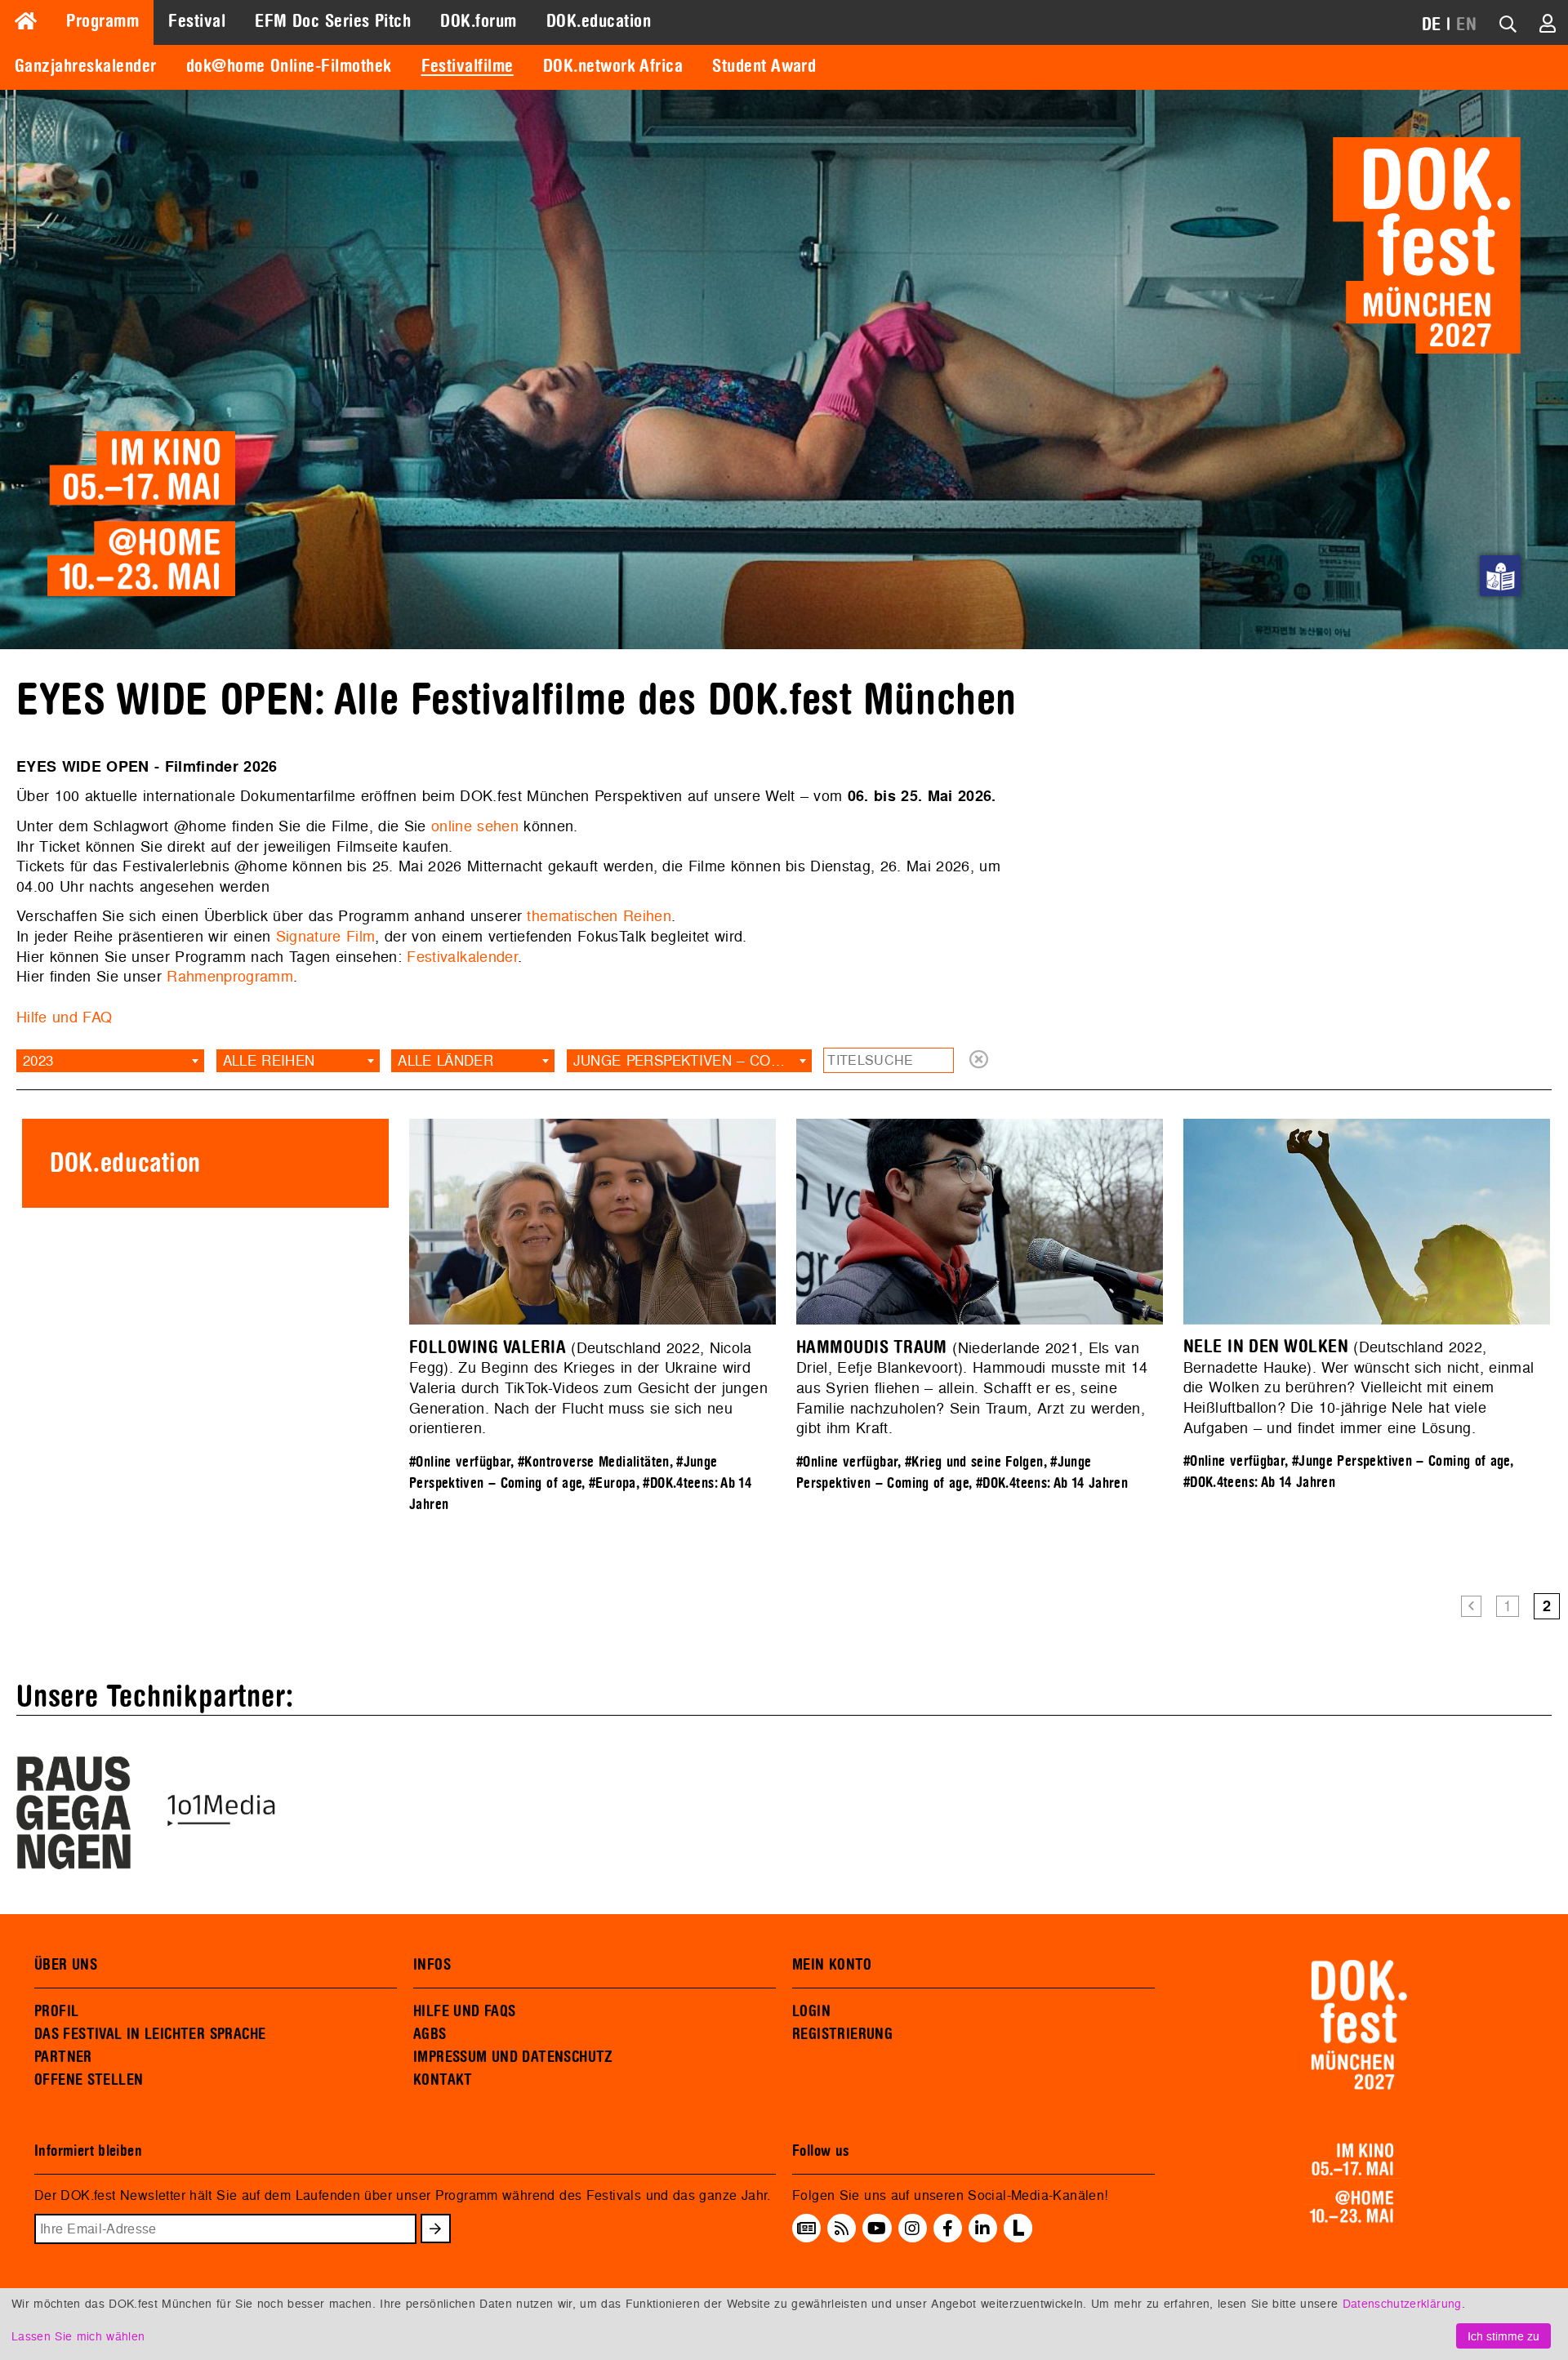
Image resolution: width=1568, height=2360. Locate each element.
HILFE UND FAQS (464, 2011)
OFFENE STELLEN (89, 2080)
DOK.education (599, 21)
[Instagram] (912, 2229)
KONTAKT (443, 2080)
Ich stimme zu (1503, 2336)
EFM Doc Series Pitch (333, 21)
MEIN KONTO (832, 1965)
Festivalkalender (462, 957)
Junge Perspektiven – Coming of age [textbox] (693, 1060)
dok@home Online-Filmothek (289, 66)
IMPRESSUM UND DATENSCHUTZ (513, 2057)
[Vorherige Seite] (1471, 1607)
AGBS (430, 2034)
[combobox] (110, 1061)
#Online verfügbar (460, 1462)
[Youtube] (877, 2229)
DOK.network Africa (613, 66)
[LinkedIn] (982, 2229)
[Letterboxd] (1018, 2238)
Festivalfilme (468, 66)
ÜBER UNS (66, 1965)
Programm (102, 21)
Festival (197, 21)
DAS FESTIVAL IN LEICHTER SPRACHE (150, 2034)
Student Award (764, 66)
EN (1466, 24)
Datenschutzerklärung (1402, 2303)
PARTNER (63, 2057)
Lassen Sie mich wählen (78, 2336)
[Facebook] (948, 2229)
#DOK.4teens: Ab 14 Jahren (1052, 1483)
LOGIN (811, 2011)
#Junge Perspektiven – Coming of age (1401, 1461)
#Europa (612, 1483)
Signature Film (326, 936)
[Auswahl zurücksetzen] (979, 1060)
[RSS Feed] (842, 2229)
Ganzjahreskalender (86, 66)
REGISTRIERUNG (842, 2034)
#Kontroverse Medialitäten (594, 1462)
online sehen (475, 826)
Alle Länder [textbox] (445, 1060)
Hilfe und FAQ (64, 1017)
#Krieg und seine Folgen (974, 1462)
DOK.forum (478, 21)
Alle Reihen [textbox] (269, 1060)
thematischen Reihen (599, 916)
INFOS (432, 1965)
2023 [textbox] (38, 1060)
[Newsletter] (806, 2229)
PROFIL (56, 2011)
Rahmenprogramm (230, 976)
